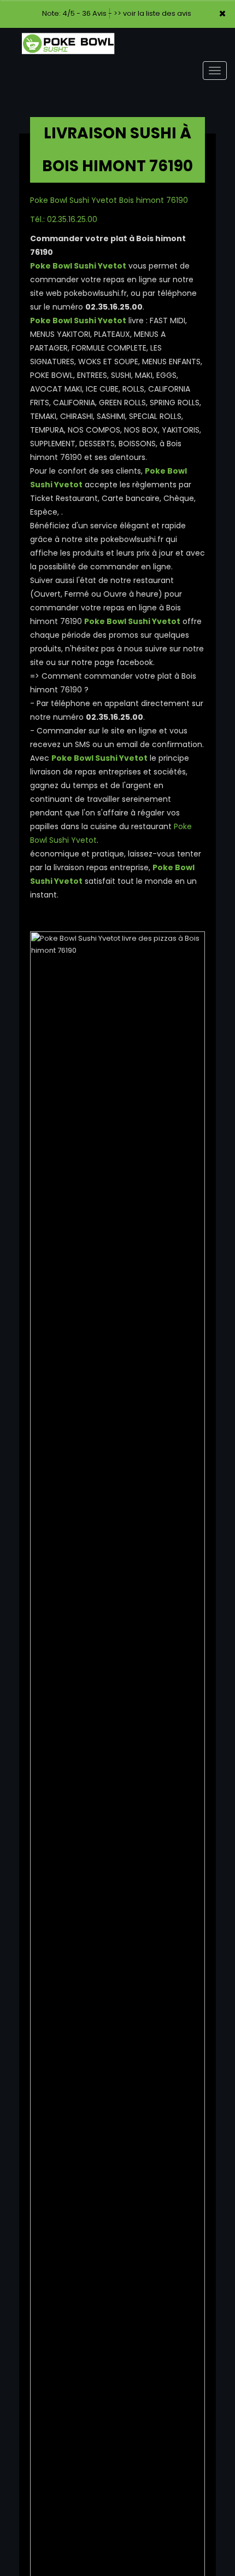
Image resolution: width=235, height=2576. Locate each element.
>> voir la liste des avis (152, 13)
